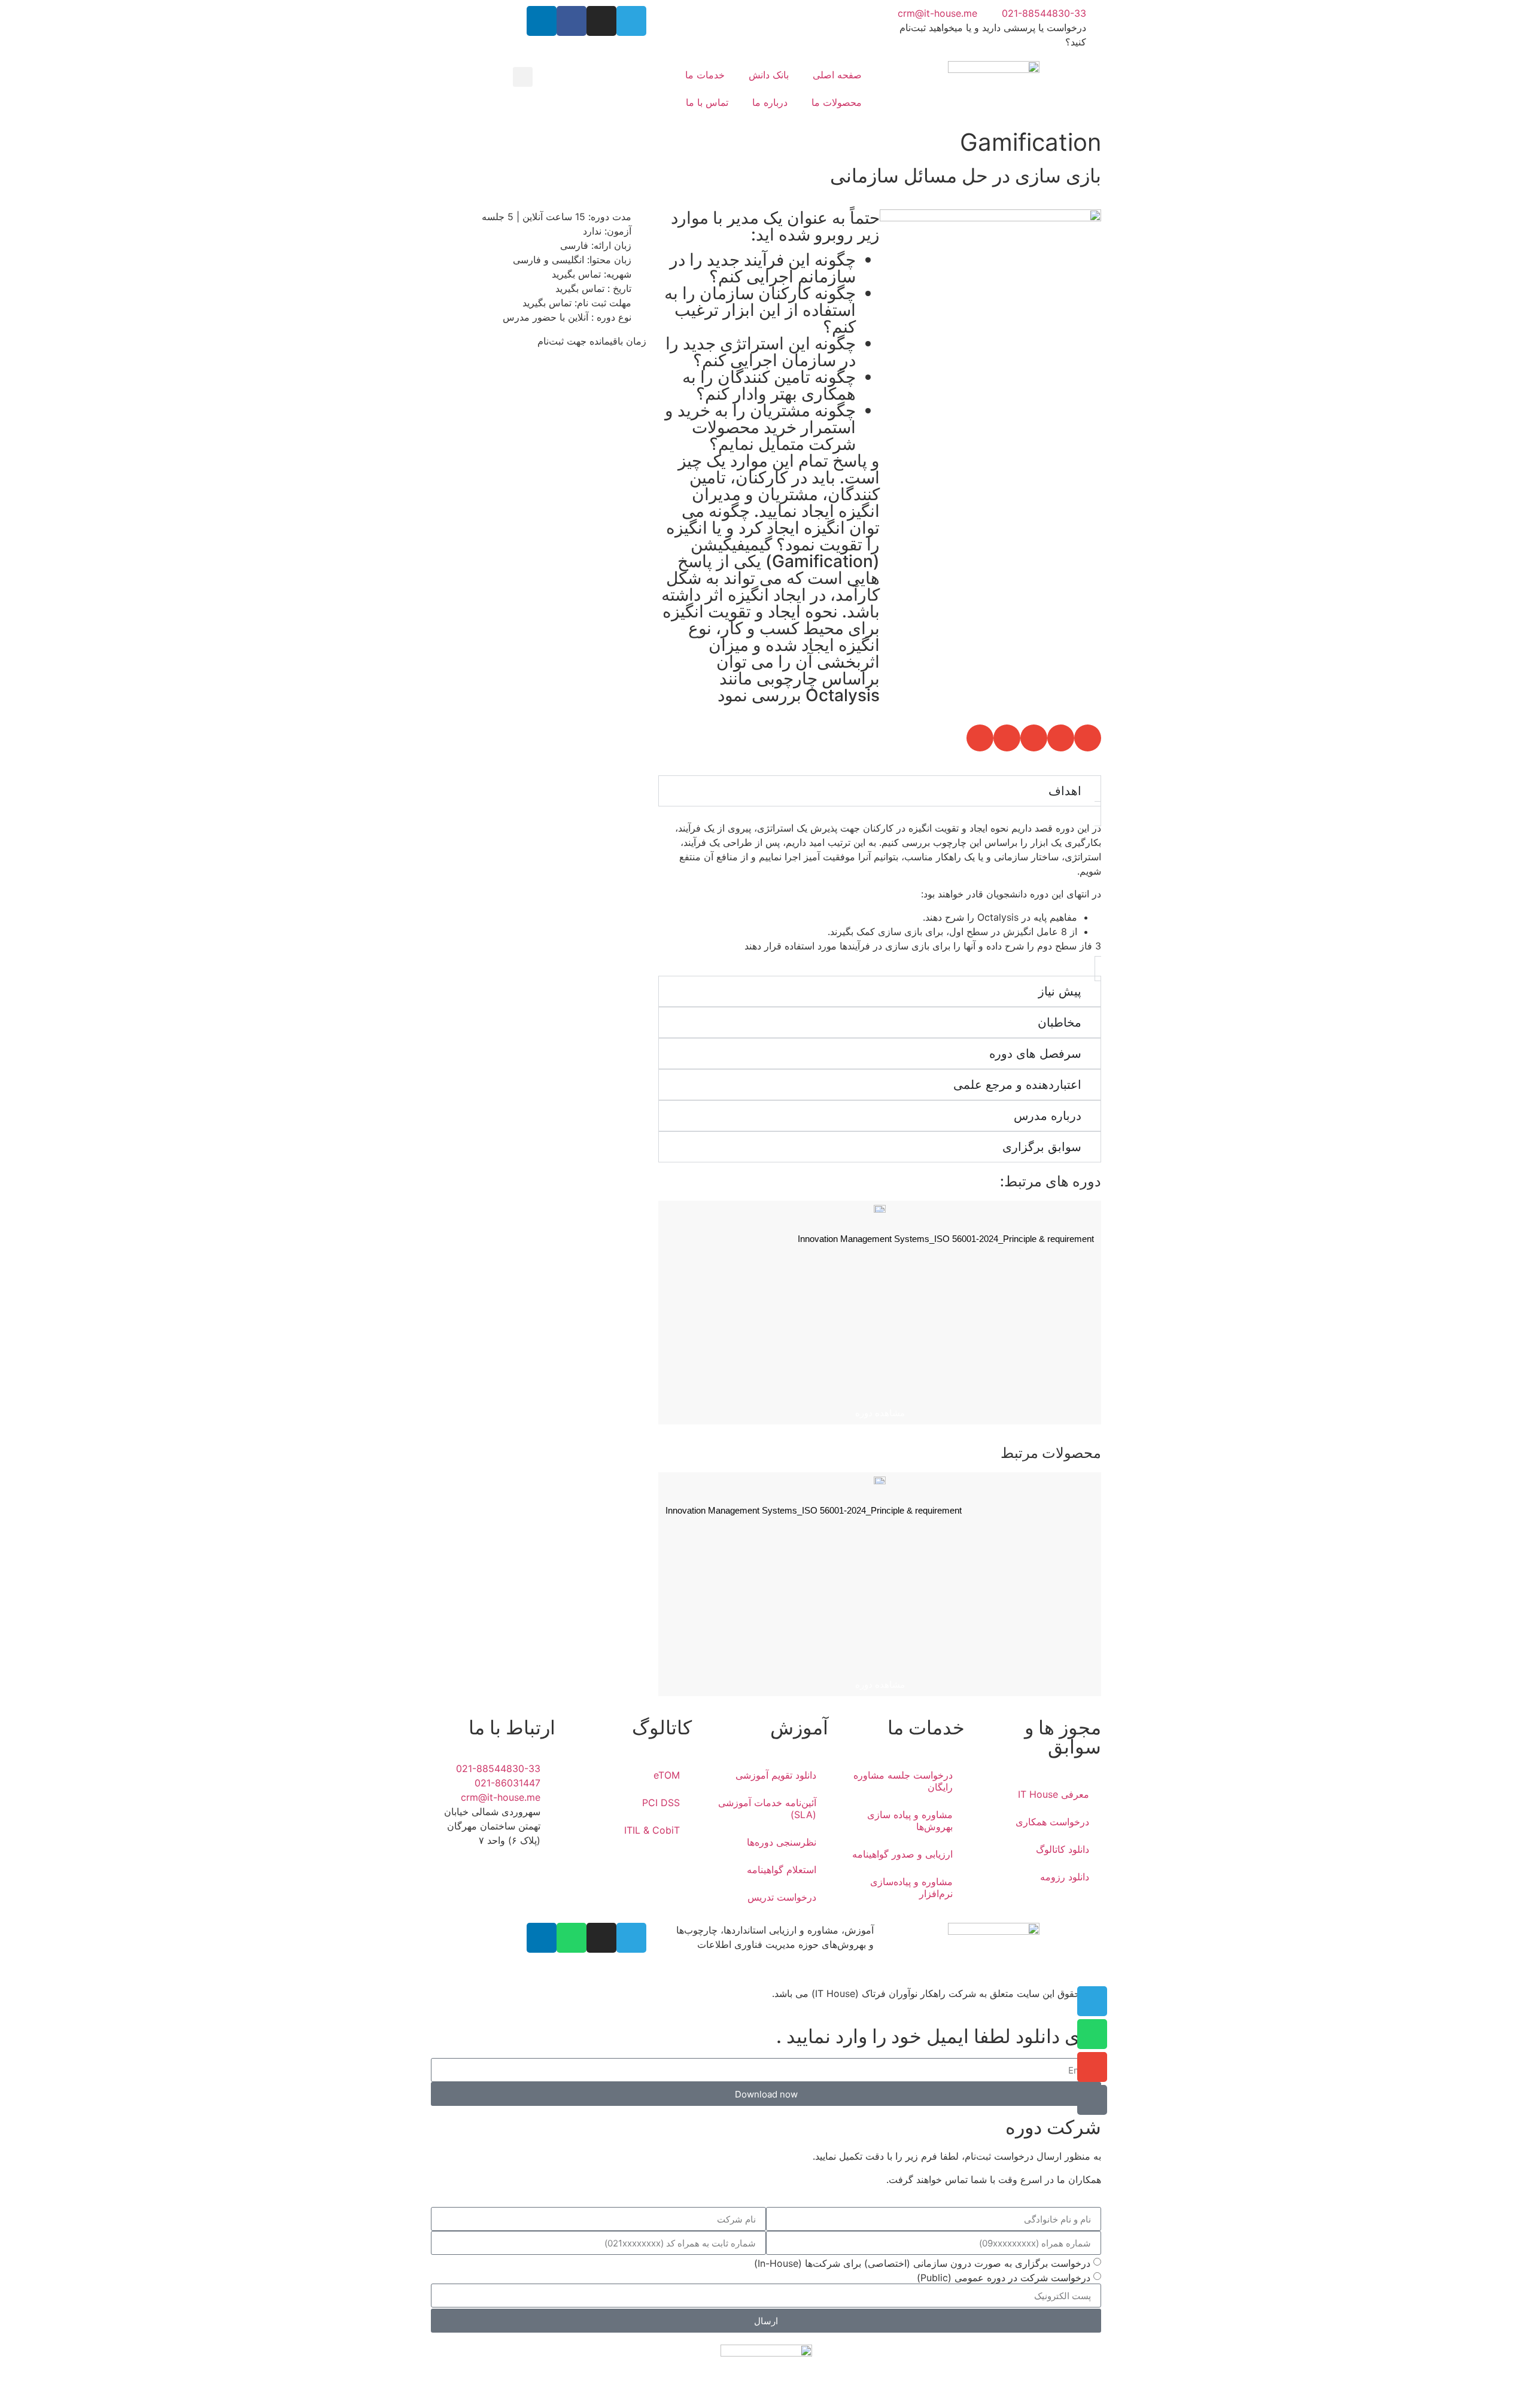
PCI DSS (661, 1803)
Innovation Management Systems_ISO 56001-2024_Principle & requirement (946, 1239)
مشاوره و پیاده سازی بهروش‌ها (910, 1821)
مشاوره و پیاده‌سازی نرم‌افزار (911, 1888)
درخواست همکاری (1052, 1822)
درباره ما (770, 102)
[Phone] (1092, 2100)
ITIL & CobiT (652, 1830)
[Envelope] (1092, 2067)
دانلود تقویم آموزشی (776, 1775)
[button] (523, 77)
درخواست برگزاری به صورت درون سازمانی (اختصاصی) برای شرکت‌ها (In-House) (922, 2263)
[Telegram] (631, 21)
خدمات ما (705, 75)
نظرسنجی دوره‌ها (782, 1842)
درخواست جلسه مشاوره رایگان (903, 1781)
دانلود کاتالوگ (1063, 1849)
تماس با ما (707, 102)
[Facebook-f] (572, 21)
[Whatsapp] (572, 1938)
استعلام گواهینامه (782, 1870)
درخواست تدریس (782, 1897)
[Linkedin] (542, 21)
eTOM (667, 1775)
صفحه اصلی (837, 75)
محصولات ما (837, 102)
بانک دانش (769, 75)
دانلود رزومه (1065, 1877)
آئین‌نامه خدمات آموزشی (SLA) (767, 1809)
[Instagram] (601, 21)
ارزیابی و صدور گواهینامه (902, 1854)
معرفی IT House (1054, 1794)
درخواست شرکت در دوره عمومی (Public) (1004, 2278)
